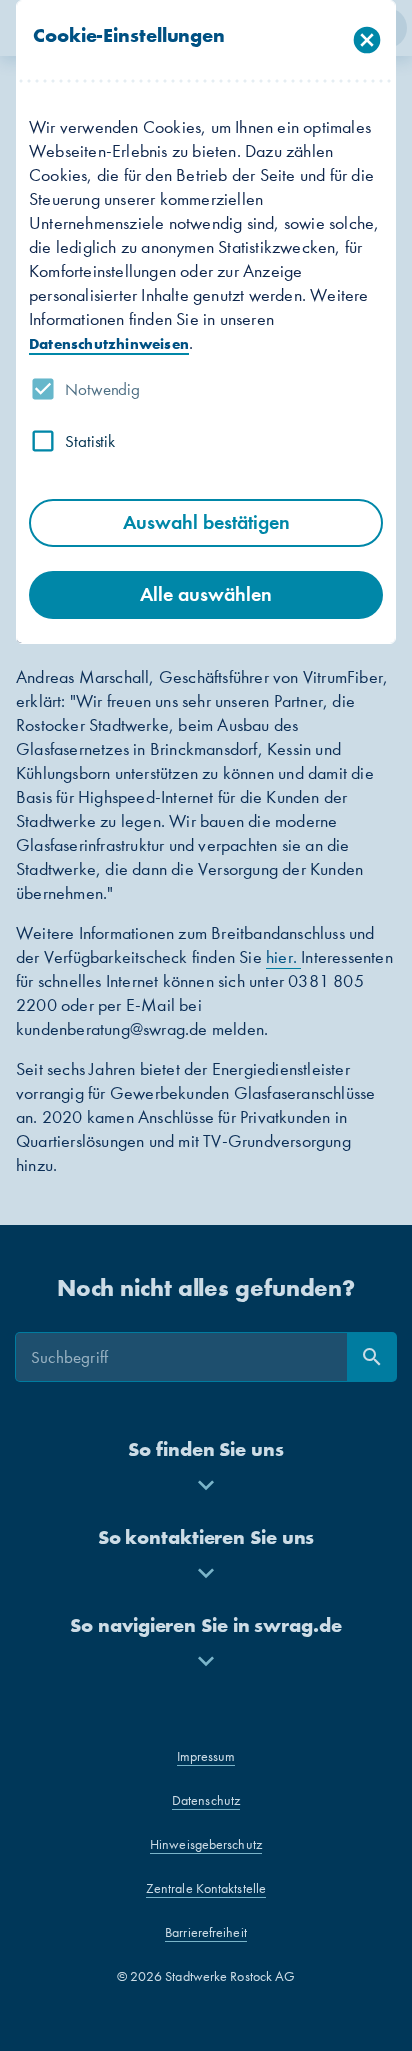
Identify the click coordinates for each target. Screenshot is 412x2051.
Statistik (90, 441)
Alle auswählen (206, 594)
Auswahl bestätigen (206, 522)
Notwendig (102, 389)
